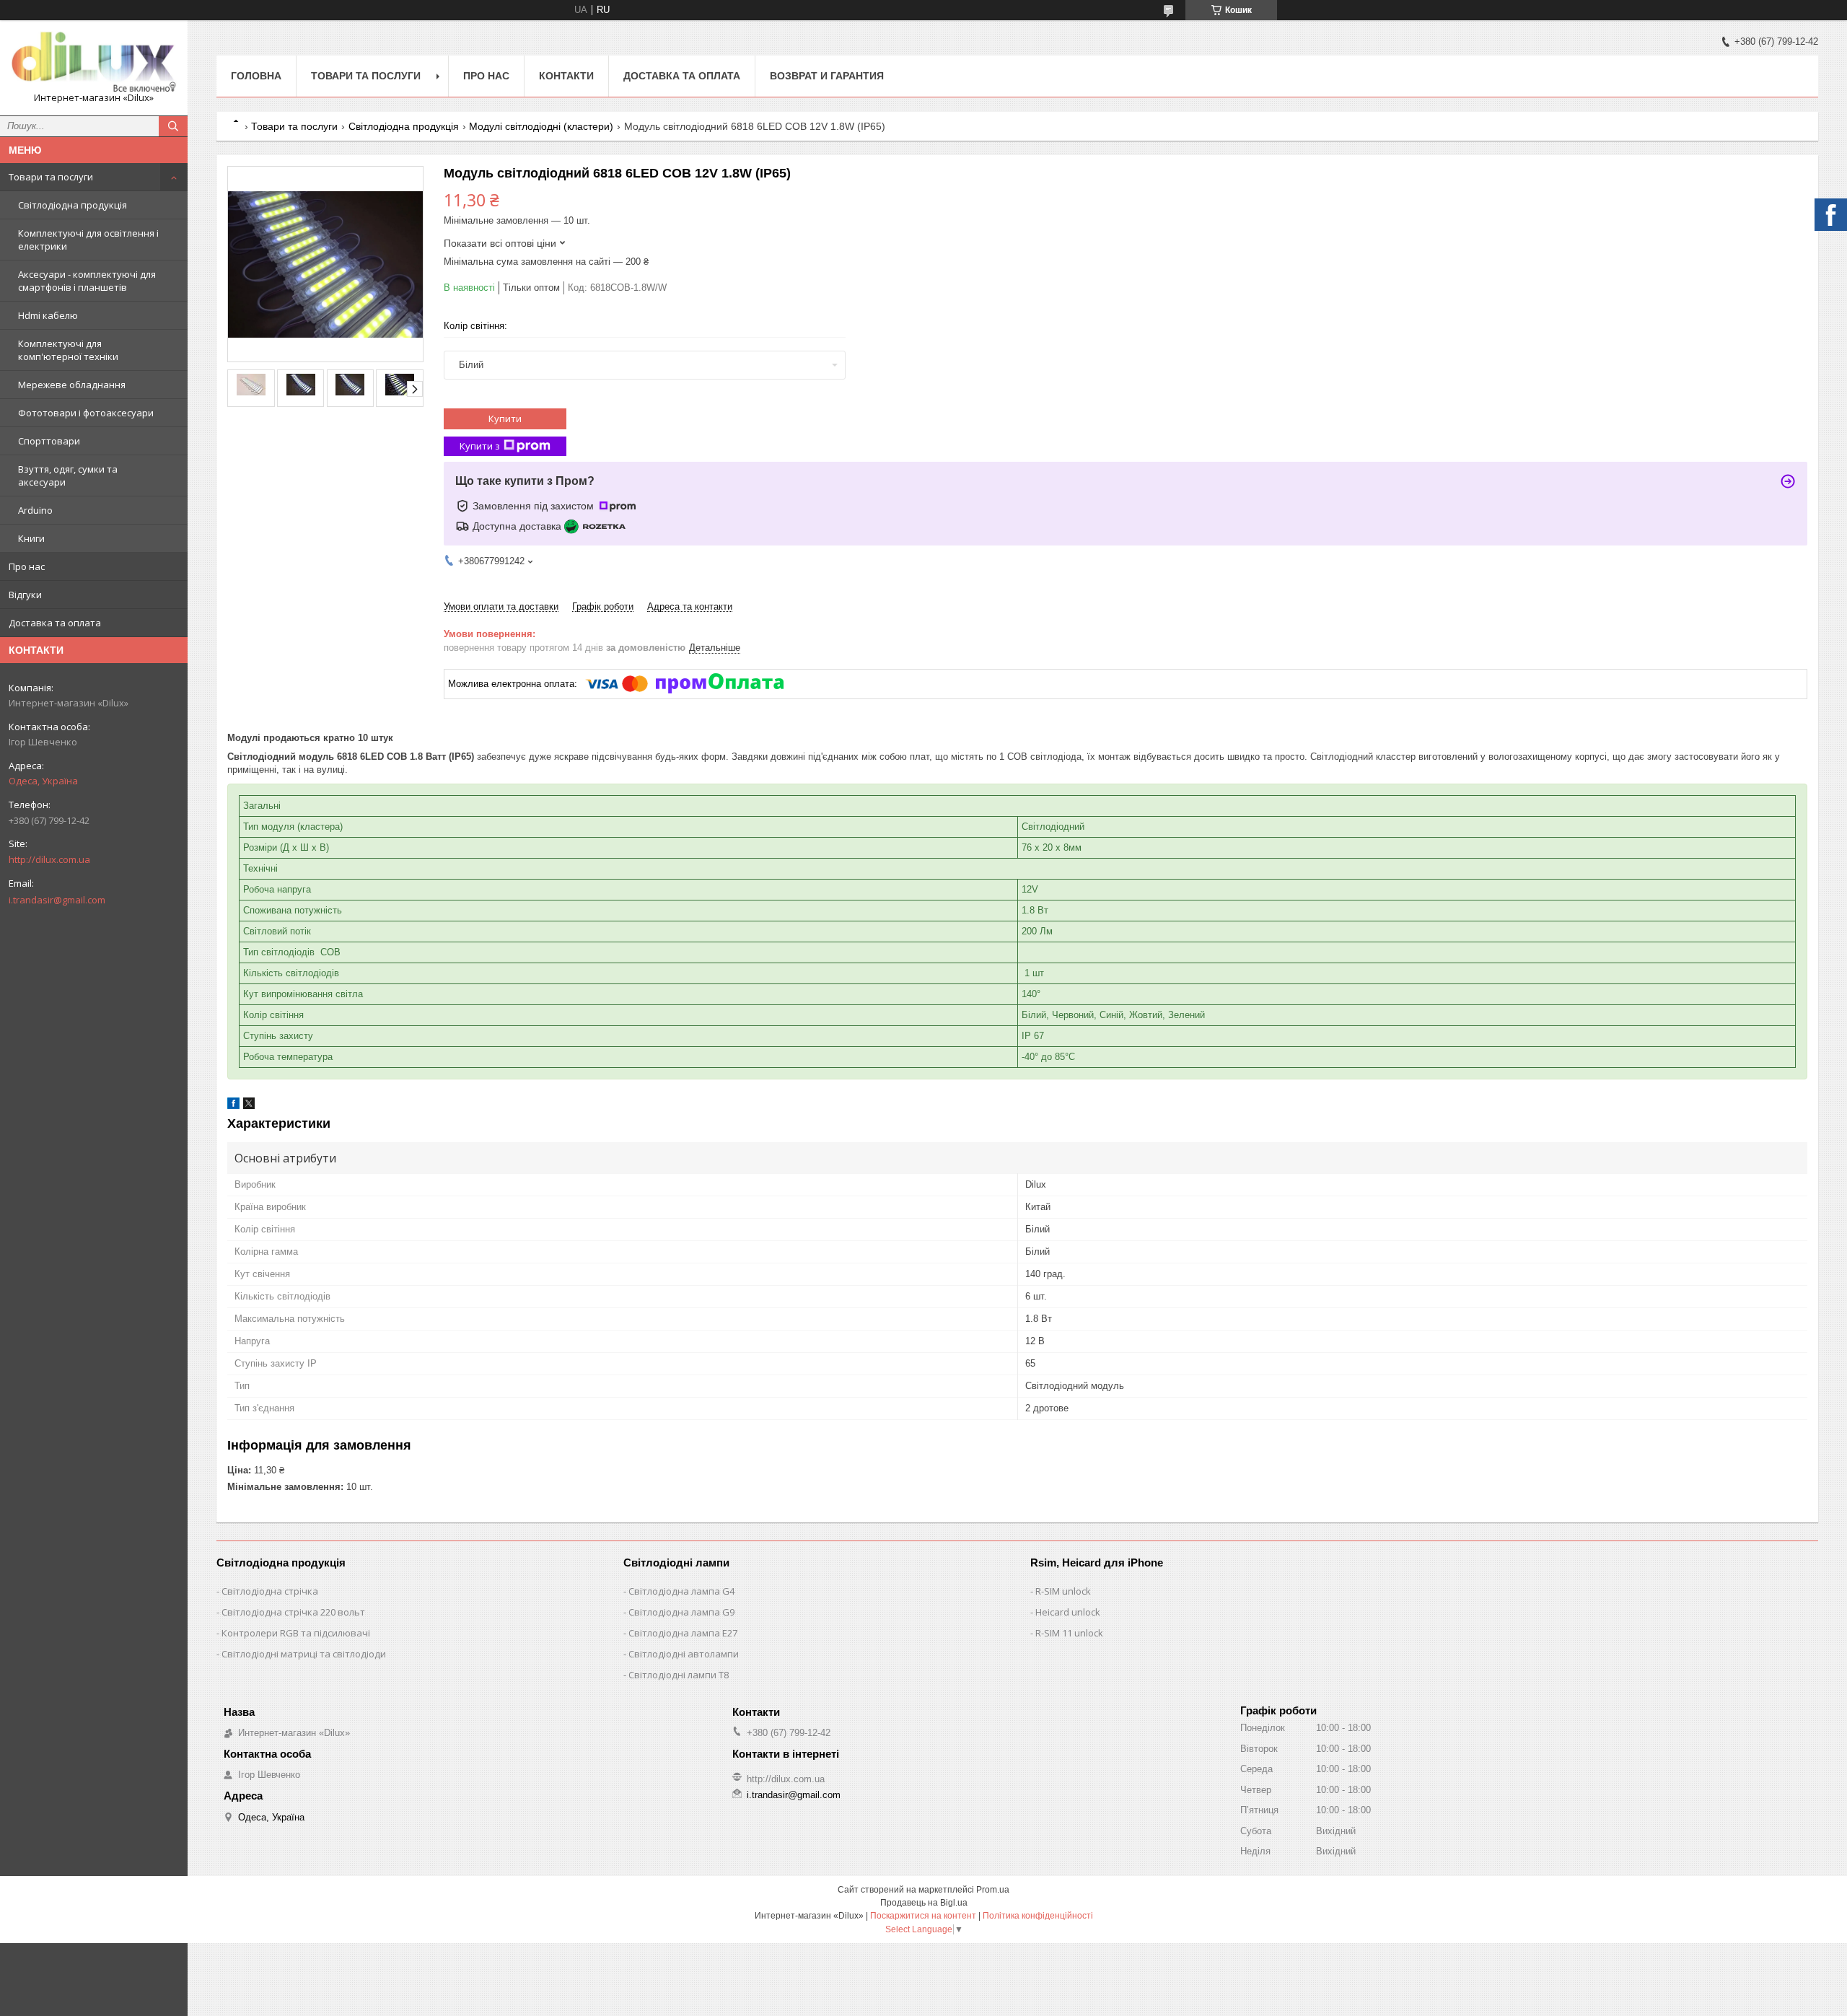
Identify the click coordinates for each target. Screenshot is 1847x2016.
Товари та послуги (51, 177)
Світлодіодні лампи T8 (679, 1675)
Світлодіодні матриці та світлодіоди (304, 1654)
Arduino (35, 510)
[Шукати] (173, 126)
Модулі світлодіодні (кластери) (541, 126)
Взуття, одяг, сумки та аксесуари (68, 475)
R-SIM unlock (1063, 1591)
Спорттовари (49, 441)
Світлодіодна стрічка (270, 1591)
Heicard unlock (1068, 1612)
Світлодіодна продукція (73, 205)
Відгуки (25, 595)
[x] (249, 1106)
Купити (505, 418)
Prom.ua (993, 1890)
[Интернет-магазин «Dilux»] (94, 61)
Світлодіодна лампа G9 (681, 1612)
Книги (31, 538)
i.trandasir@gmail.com (57, 900)
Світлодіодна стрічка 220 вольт (293, 1612)
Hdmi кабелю (48, 315)
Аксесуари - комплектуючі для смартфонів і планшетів (87, 281)
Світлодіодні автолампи (684, 1654)
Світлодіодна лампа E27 (683, 1633)
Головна (256, 76)
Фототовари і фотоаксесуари (86, 413)
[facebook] (233, 1106)
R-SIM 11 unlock (1069, 1633)
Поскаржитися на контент (923, 1916)
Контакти (566, 76)
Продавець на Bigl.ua (924, 1903)
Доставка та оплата (55, 623)
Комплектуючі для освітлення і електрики (88, 240)
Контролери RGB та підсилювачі (296, 1633)
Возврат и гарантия (827, 76)
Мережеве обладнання (72, 385)
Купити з (480, 446)
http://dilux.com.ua (49, 859)
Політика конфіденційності (1038, 1916)
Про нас (27, 566)
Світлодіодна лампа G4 (681, 1591)
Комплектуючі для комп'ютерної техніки (68, 350)
